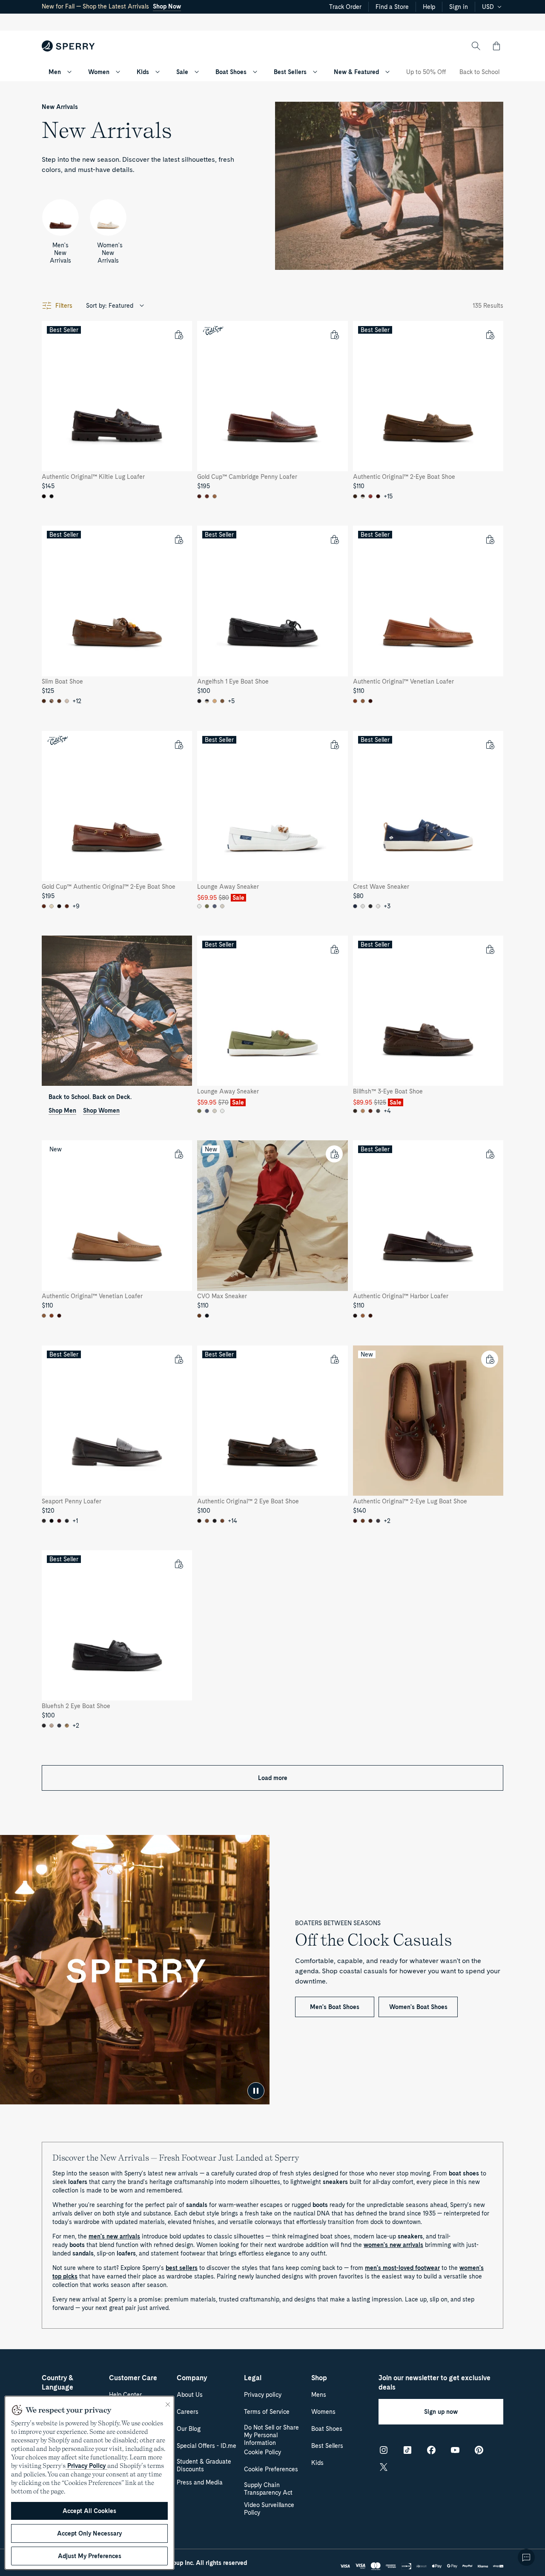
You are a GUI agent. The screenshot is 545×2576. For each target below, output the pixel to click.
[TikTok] (407, 2450)
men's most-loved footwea (401, 2268)
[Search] (476, 46)
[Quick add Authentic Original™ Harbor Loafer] (490, 1154)
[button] (496, 46)
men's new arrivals (114, 2236)
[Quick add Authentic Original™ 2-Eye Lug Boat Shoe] (490, 1359)
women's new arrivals (393, 2245)
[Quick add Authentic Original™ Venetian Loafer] (490, 539)
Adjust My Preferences (90, 2556)
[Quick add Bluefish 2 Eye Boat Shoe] (178, 1564)
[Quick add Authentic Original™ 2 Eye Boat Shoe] (334, 1359)
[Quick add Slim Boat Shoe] (178, 539)
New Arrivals (60, 107)
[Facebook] (431, 2450)
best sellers (182, 2268)
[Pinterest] (479, 2450)
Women (99, 72)
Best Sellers (290, 72)
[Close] (168, 2404)
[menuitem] (69, 72)
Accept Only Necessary (89, 2533)
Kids (143, 72)
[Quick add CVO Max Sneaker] (334, 1154)
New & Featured (356, 72)
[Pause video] (256, 2091)
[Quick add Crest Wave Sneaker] (490, 744)
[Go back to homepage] (68, 46)
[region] (89, 2483)
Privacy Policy (86, 2466)
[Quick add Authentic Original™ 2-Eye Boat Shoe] (490, 335)
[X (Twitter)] (384, 2467)
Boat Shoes (231, 72)
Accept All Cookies (89, 2511)
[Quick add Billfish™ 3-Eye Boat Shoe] (490, 949)
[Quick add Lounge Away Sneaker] (334, 744)
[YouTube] (455, 2450)
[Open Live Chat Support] (526, 2557)
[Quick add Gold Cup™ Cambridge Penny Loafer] (334, 335)
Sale (182, 72)
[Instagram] (384, 2450)
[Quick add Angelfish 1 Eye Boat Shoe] (334, 539)
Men (55, 72)
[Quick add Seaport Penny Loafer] (178, 1359)
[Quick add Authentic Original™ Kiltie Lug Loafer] (178, 335)
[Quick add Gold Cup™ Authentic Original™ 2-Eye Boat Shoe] (178, 744)
